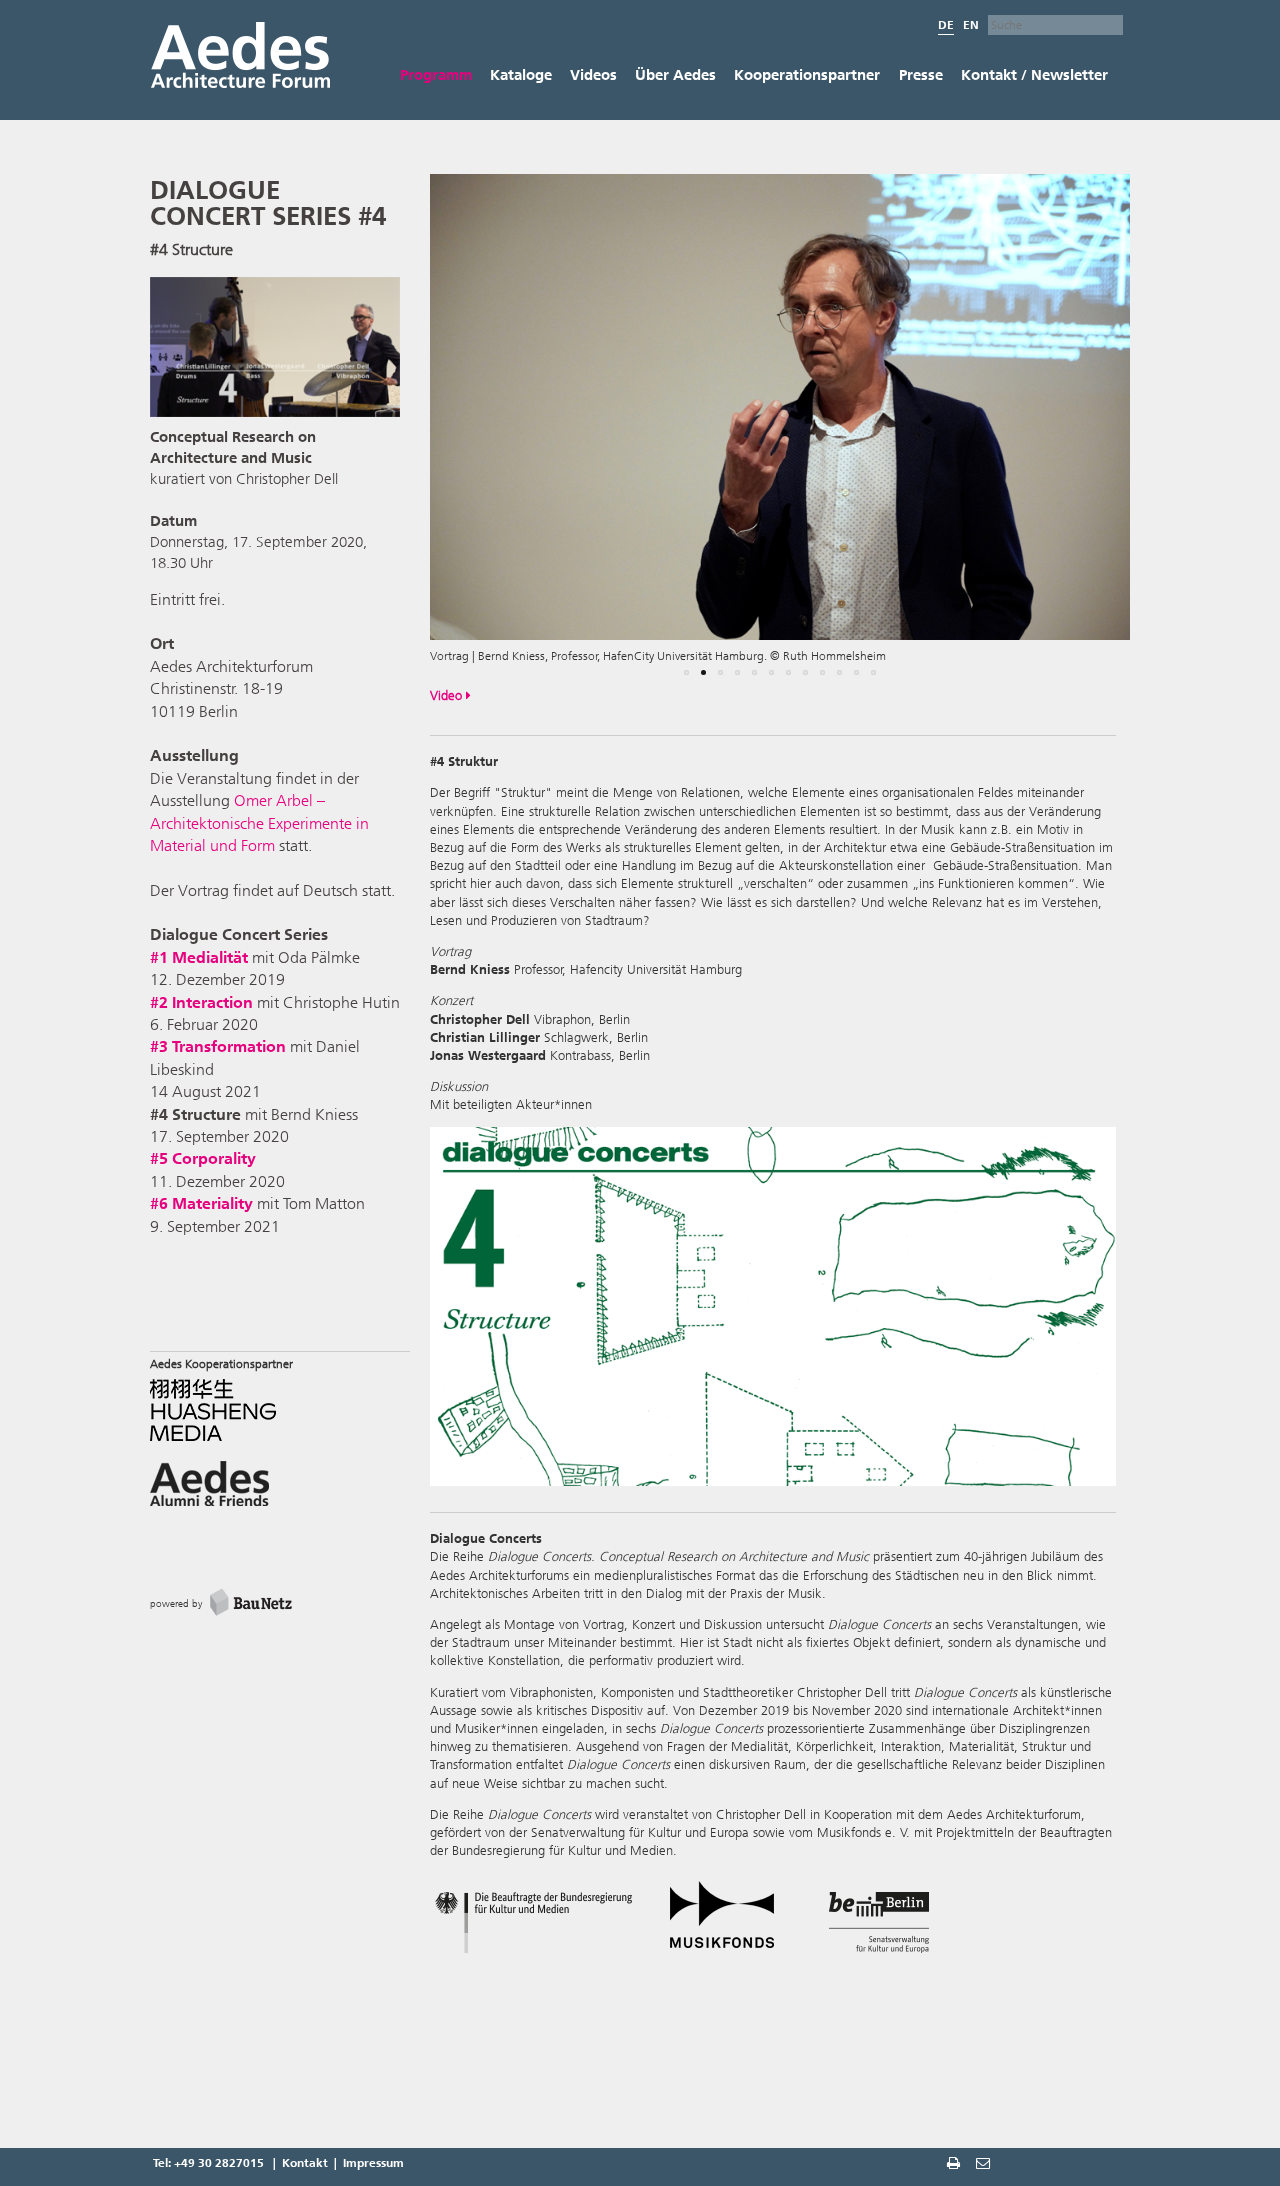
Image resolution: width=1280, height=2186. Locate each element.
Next (1164, 432)
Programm (436, 75)
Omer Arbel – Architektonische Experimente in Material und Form (259, 823)
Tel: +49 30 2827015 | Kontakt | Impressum (278, 2163)
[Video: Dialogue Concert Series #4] (275, 350)
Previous (400, 432)
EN (971, 25)
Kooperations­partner (807, 75)
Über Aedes (675, 75)
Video (448, 695)
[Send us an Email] (985, 2165)
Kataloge (521, 75)
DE (946, 25)
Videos (593, 75)
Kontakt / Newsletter (1034, 75)
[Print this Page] (955, 2165)
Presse (921, 75)
